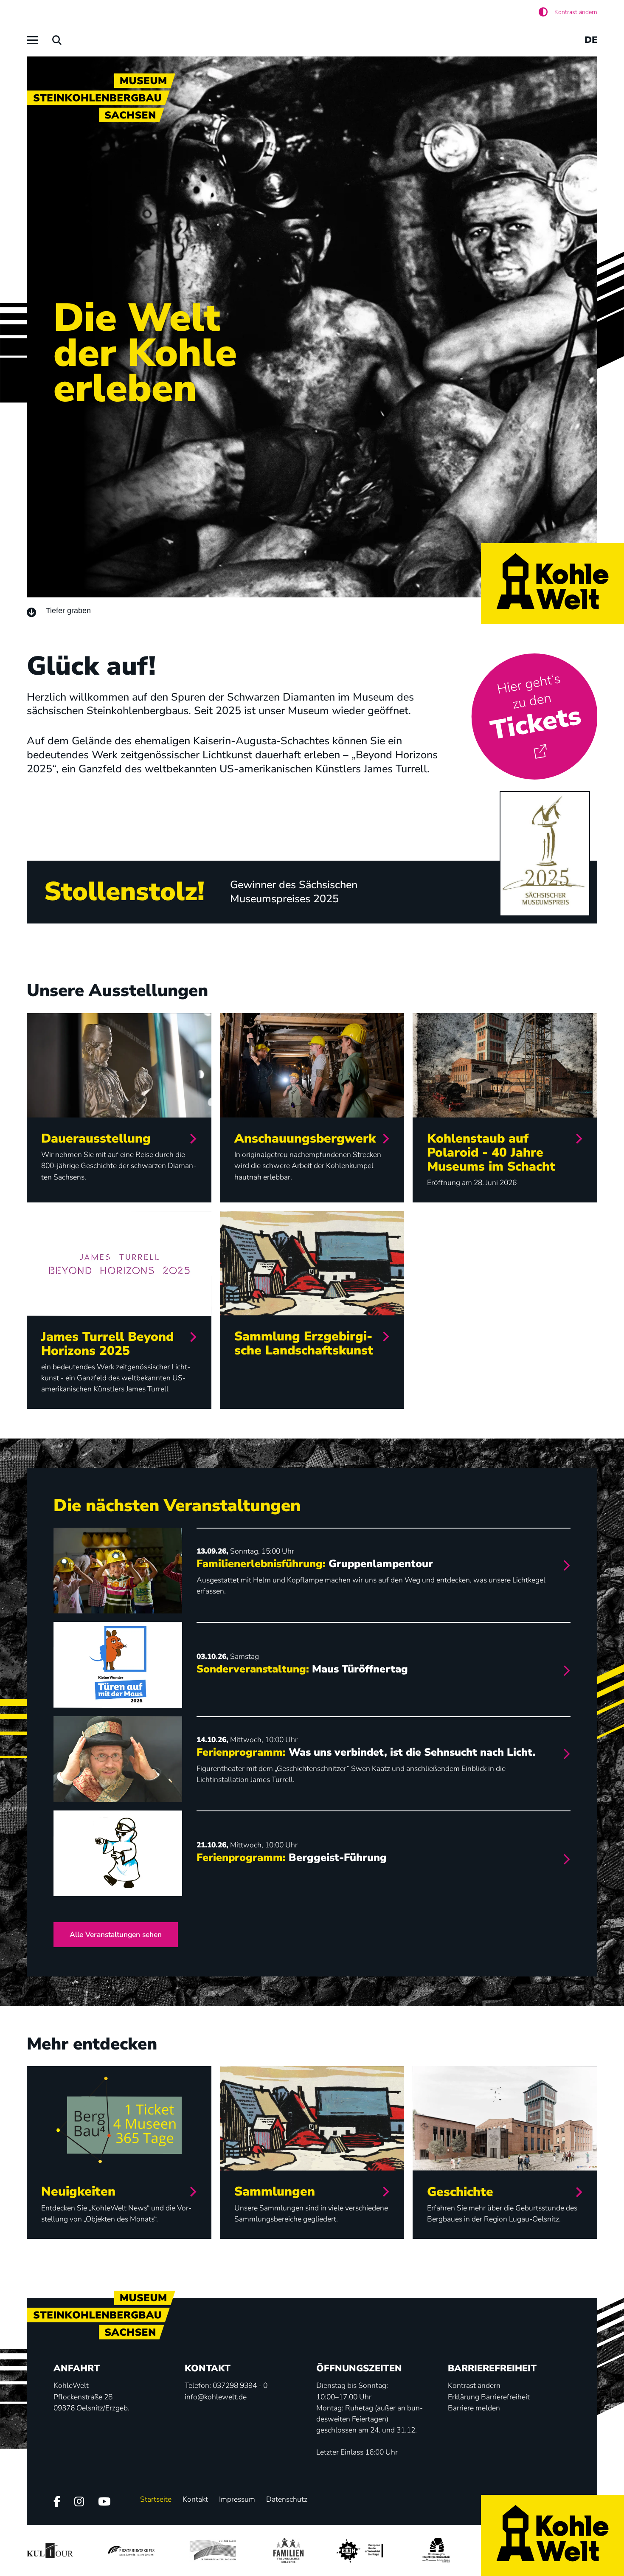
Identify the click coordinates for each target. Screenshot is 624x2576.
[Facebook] (57, 2502)
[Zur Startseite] (552, 584)
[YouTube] (104, 2502)
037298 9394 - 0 (240, 2385)
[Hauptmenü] (32, 40)
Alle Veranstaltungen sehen (116, 1934)
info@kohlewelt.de (216, 2397)
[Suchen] (57, 40)
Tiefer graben (68, 611)
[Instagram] (79, 2502)
